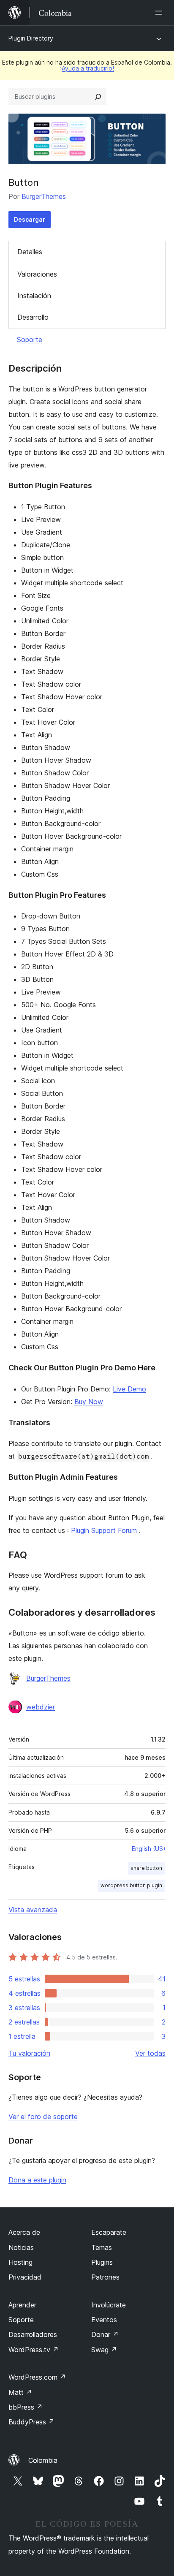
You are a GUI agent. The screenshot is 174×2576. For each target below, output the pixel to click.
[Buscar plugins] (98, 97)
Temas (102, 2247)
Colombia (43, 2460)
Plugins (102, 2262)
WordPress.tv (34, 2350)
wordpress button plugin (131, 1885)
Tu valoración (29, 2053)
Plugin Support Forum (105, 1530)
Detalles (30, 252)
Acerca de (24, 2232)
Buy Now (89, 1402)
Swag (104, 2350)
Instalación (34, 296)
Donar (105, 2334)
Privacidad (25, 2277)
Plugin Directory (31, 38)
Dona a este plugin (37, 2180)
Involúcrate (109, 2305)
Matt (20, 2392)
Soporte (30, 340)
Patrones (105, 2277)
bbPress (26, 2407)
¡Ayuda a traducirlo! (87, 68)
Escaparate (109, 2232)
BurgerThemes (44, 196)
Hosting (20, 2262)
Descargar (30, 219)
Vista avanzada (33, 1910)
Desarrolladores (33, 2334)
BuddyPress (31, 2422)
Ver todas (150, 2053)
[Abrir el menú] (160, 13)
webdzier (41, 1707)
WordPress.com (37, 2377)
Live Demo (129, 1389)
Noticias (21, 2247)
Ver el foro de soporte (43, 2117)
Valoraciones (37, 274)
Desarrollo (33, 317)
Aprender (22, 2305)
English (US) (149, 1849)
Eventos (104, 2320)
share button (146, 1868)
